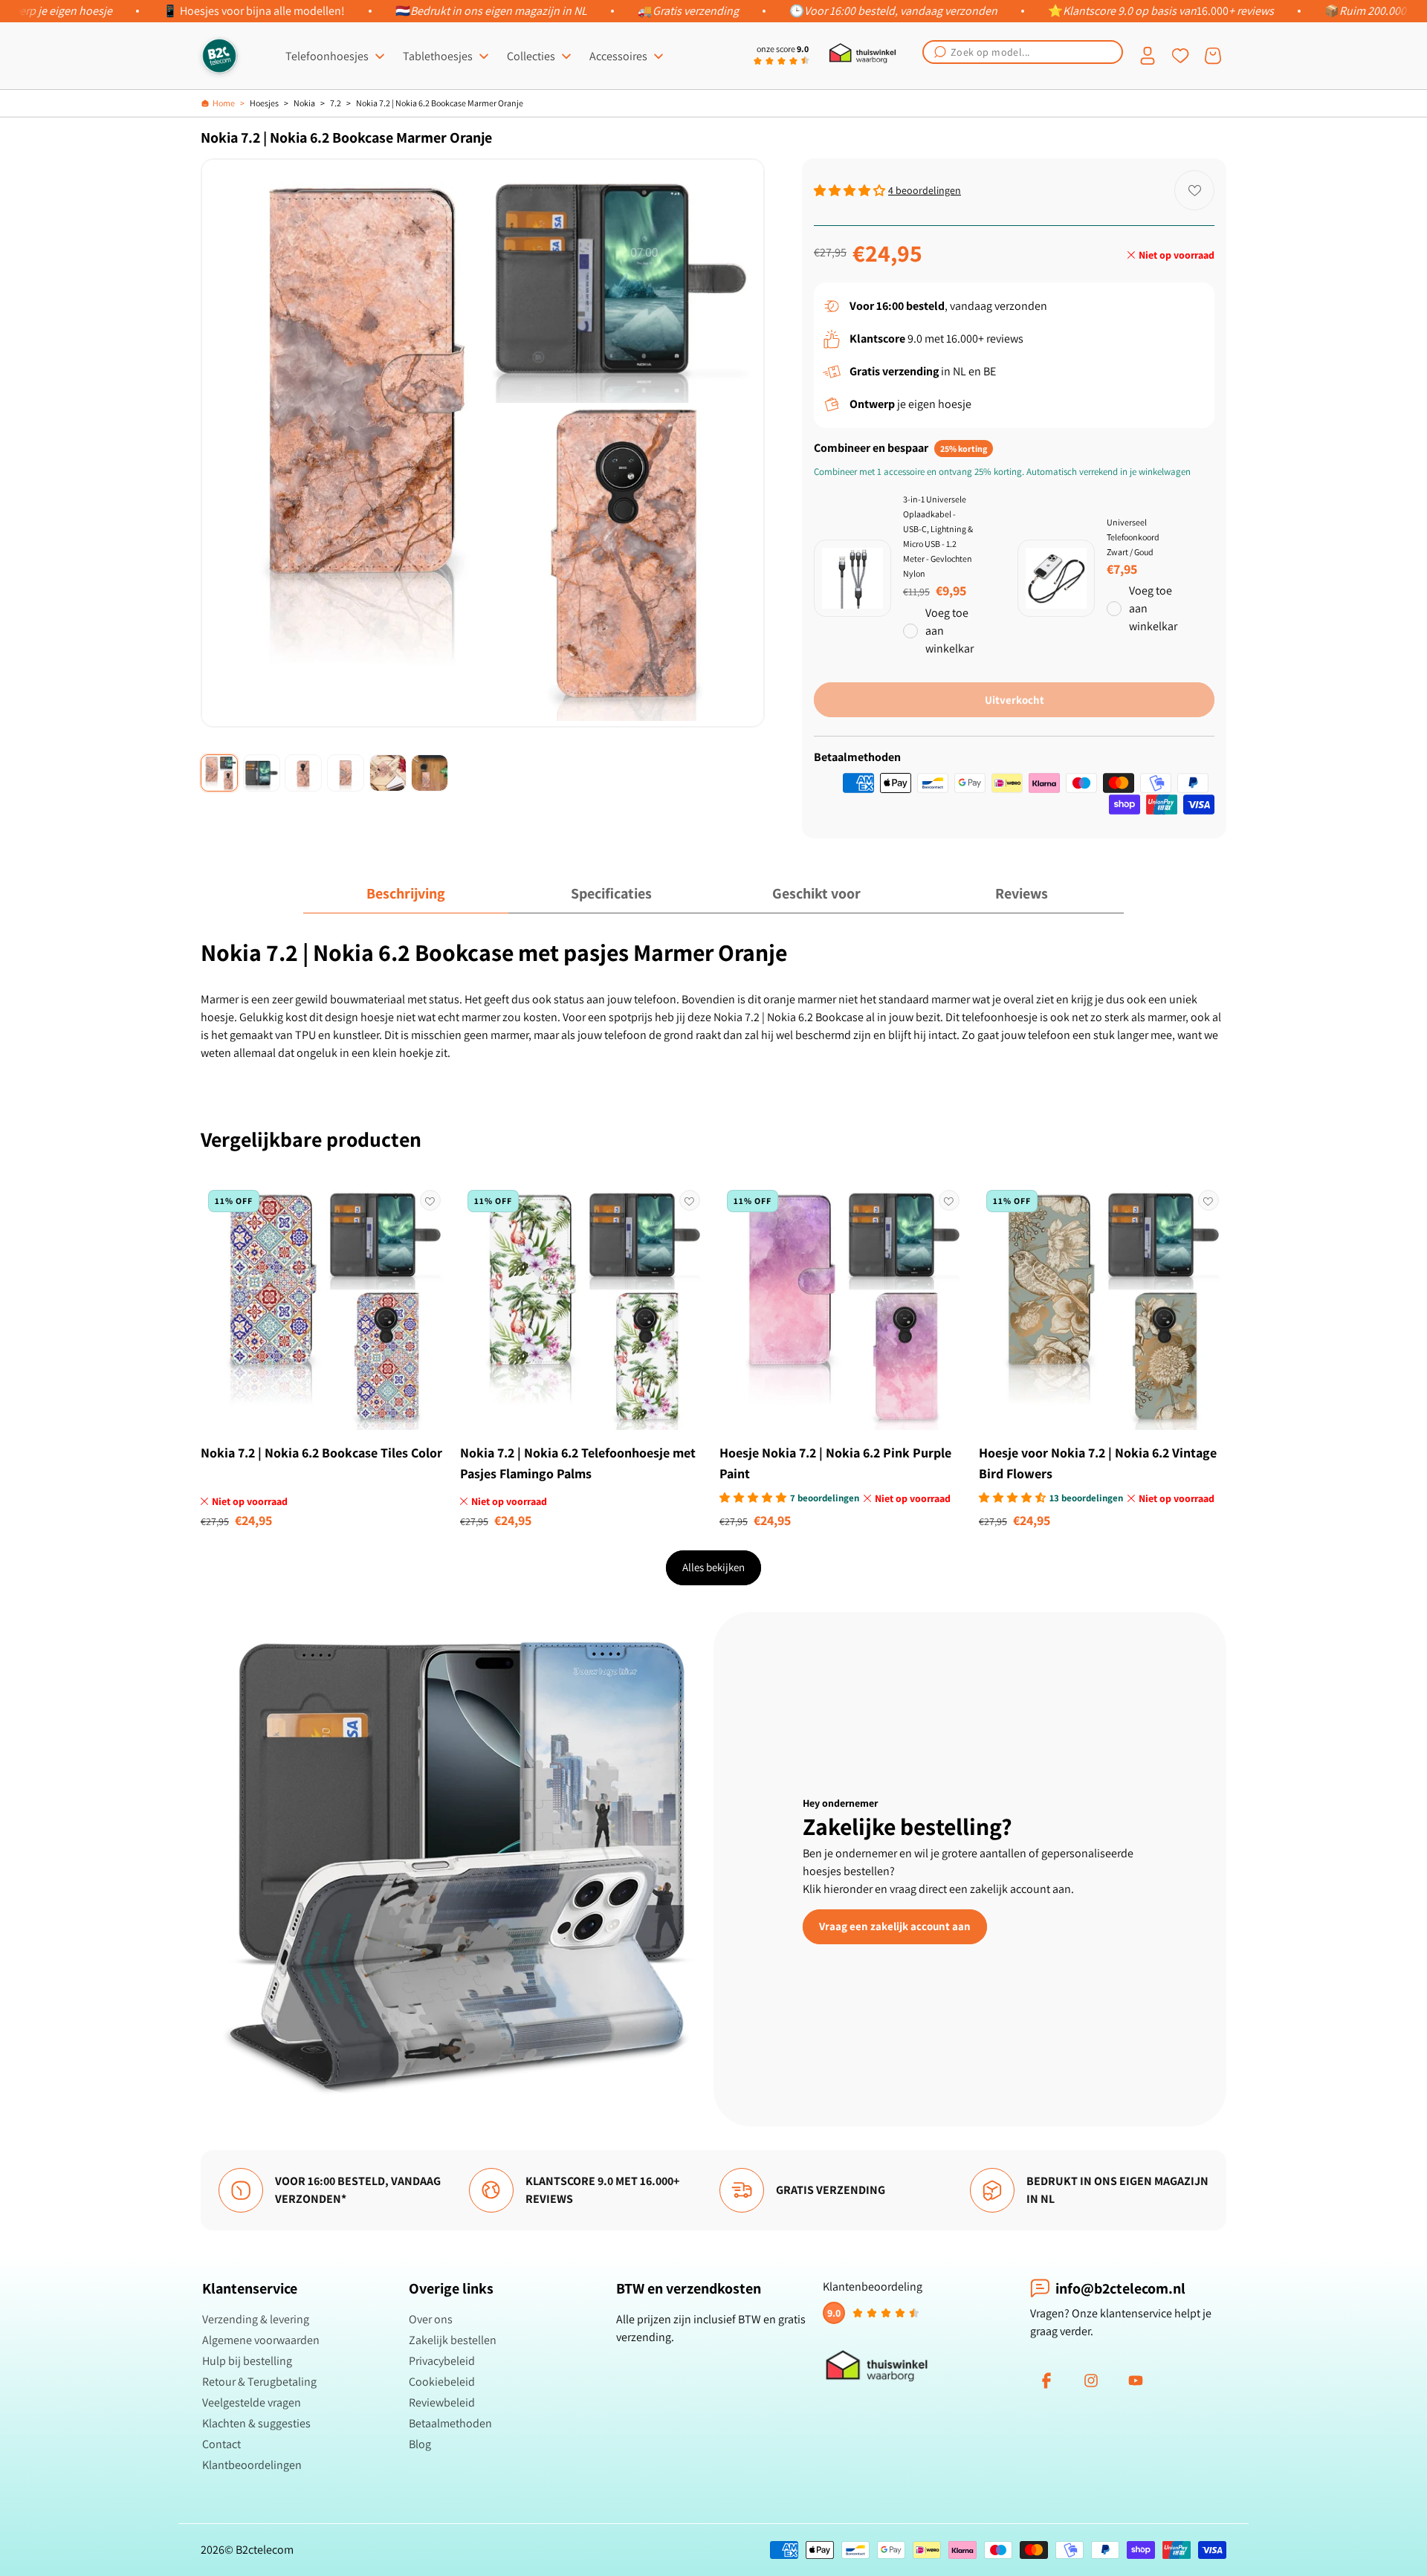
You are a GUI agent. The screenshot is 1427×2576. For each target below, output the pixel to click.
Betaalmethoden (450, 2423)
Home (224, 103)
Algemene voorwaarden (261, 2340)
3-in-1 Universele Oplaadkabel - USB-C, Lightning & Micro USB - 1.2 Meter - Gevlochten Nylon (938, 536)
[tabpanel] (713, 1000)
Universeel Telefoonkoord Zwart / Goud (1133, 537)
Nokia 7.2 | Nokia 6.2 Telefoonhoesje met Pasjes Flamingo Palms (578, 1463)
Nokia (304, 103)
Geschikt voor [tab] (816, 893)
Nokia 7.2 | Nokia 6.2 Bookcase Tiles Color (321, 1453)
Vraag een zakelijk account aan (895, 1926)
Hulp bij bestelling (247, 2361)
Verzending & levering (256, 2319)
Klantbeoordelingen (252, 2465)
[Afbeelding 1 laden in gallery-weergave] (219, 773)
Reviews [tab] (1022, 893)
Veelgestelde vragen (252, 2402)
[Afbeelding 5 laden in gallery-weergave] (388, 773)
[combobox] (1023, 52)
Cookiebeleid (442, 2382)
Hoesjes (264, 103)
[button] (1023, 52)
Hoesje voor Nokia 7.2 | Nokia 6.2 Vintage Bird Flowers (1098, 1463)
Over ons (431, 2319)
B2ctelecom (265, 2550)
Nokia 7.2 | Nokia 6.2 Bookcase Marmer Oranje (440, 103)
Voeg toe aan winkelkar (949, 631)
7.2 (336, 103)
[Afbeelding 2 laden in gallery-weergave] (262, 773)
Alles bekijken (713, 1567)
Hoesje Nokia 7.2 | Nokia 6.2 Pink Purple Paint (835, 1463)
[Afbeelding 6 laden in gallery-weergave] (430, 773)
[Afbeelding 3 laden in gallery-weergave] (303, 773)
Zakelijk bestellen (453, 2340)
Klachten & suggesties (256, 2423)
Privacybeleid (442, 2361)
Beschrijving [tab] (406, 893)
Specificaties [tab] (611, 893)
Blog (420, 2444)
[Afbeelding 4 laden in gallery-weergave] (346, 773)
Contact (221, 2444)
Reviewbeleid (442, 2402)
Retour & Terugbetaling (259, 2382)
